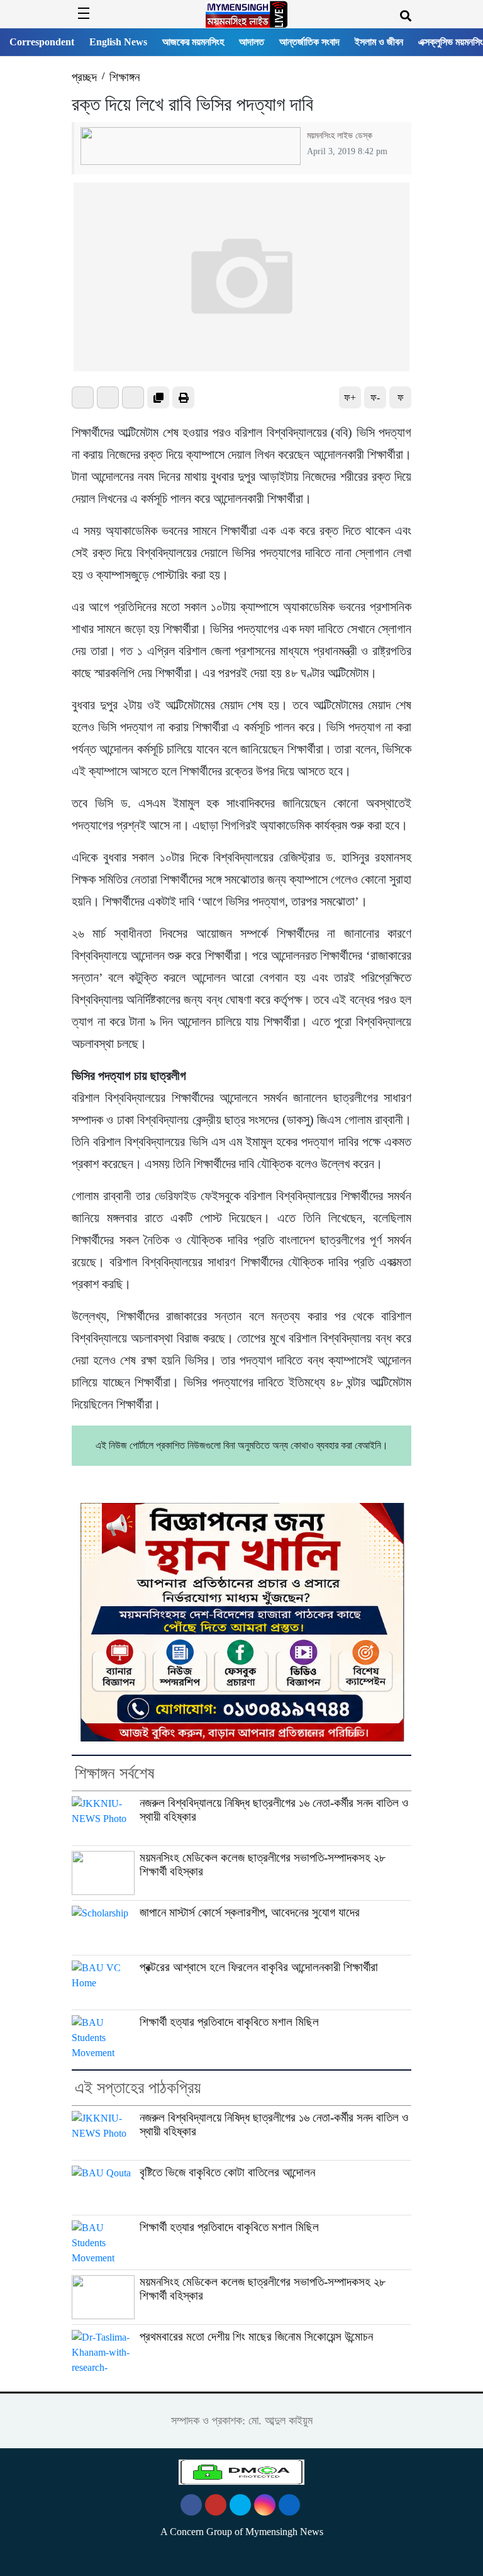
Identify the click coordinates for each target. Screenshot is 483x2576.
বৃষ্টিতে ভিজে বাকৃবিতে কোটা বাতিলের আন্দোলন (227, 2172)
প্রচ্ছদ (84, 77)
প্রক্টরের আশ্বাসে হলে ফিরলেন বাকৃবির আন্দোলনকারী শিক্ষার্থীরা (259, 1967)
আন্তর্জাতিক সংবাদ (309, 42)
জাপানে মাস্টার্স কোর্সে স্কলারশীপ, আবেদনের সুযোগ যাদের (250, 1912)
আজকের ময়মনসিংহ (193, 42)
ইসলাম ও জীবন (379, 42)
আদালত (252, 42)
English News (118, 42)
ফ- (375, 397)
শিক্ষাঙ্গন (125, 77)
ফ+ (350, 397)
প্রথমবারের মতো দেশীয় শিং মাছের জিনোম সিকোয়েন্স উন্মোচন (256, 2337)
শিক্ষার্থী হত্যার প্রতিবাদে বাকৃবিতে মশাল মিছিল (229, 2022)
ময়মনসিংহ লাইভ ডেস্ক (340, 135)
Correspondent (42, 42)
